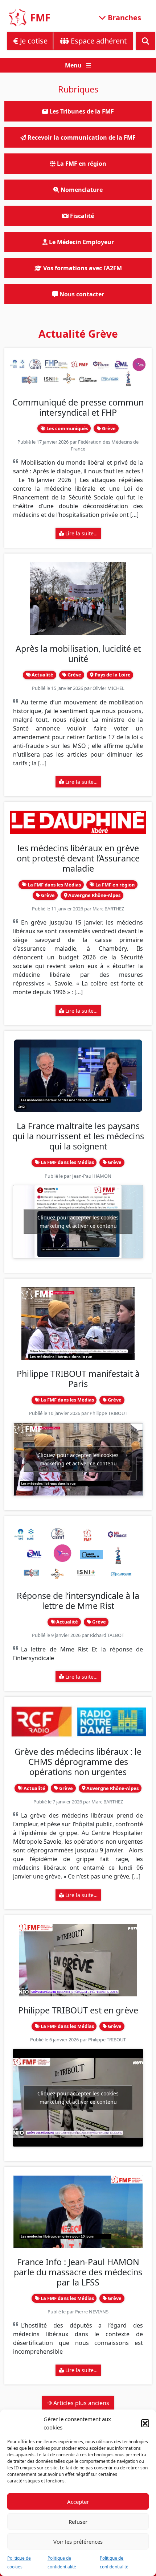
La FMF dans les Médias (54, 885)
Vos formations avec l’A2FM (82, 268)
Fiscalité (81, 216)
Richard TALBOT (107, 1635)
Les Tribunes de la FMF (81, 111)
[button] (145, 2423)
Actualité (42, 675)
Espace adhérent (98, 41)
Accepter (78, 2502)
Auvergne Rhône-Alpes (94, 895)
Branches (124, 17)
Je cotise (33, 41)
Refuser (78, 2522)
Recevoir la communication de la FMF (81, 137)
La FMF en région (114, 885)
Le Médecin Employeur (81, 242)
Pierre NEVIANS (92, 2312)
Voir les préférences (78, 2542)
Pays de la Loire (112, 675)
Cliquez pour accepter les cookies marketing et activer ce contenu (78, 1222)
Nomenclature (81, 190)
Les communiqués (67, 428)
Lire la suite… (81, 533)
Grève (108, 428)
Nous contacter (81, 294)
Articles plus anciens (81, 2403)
